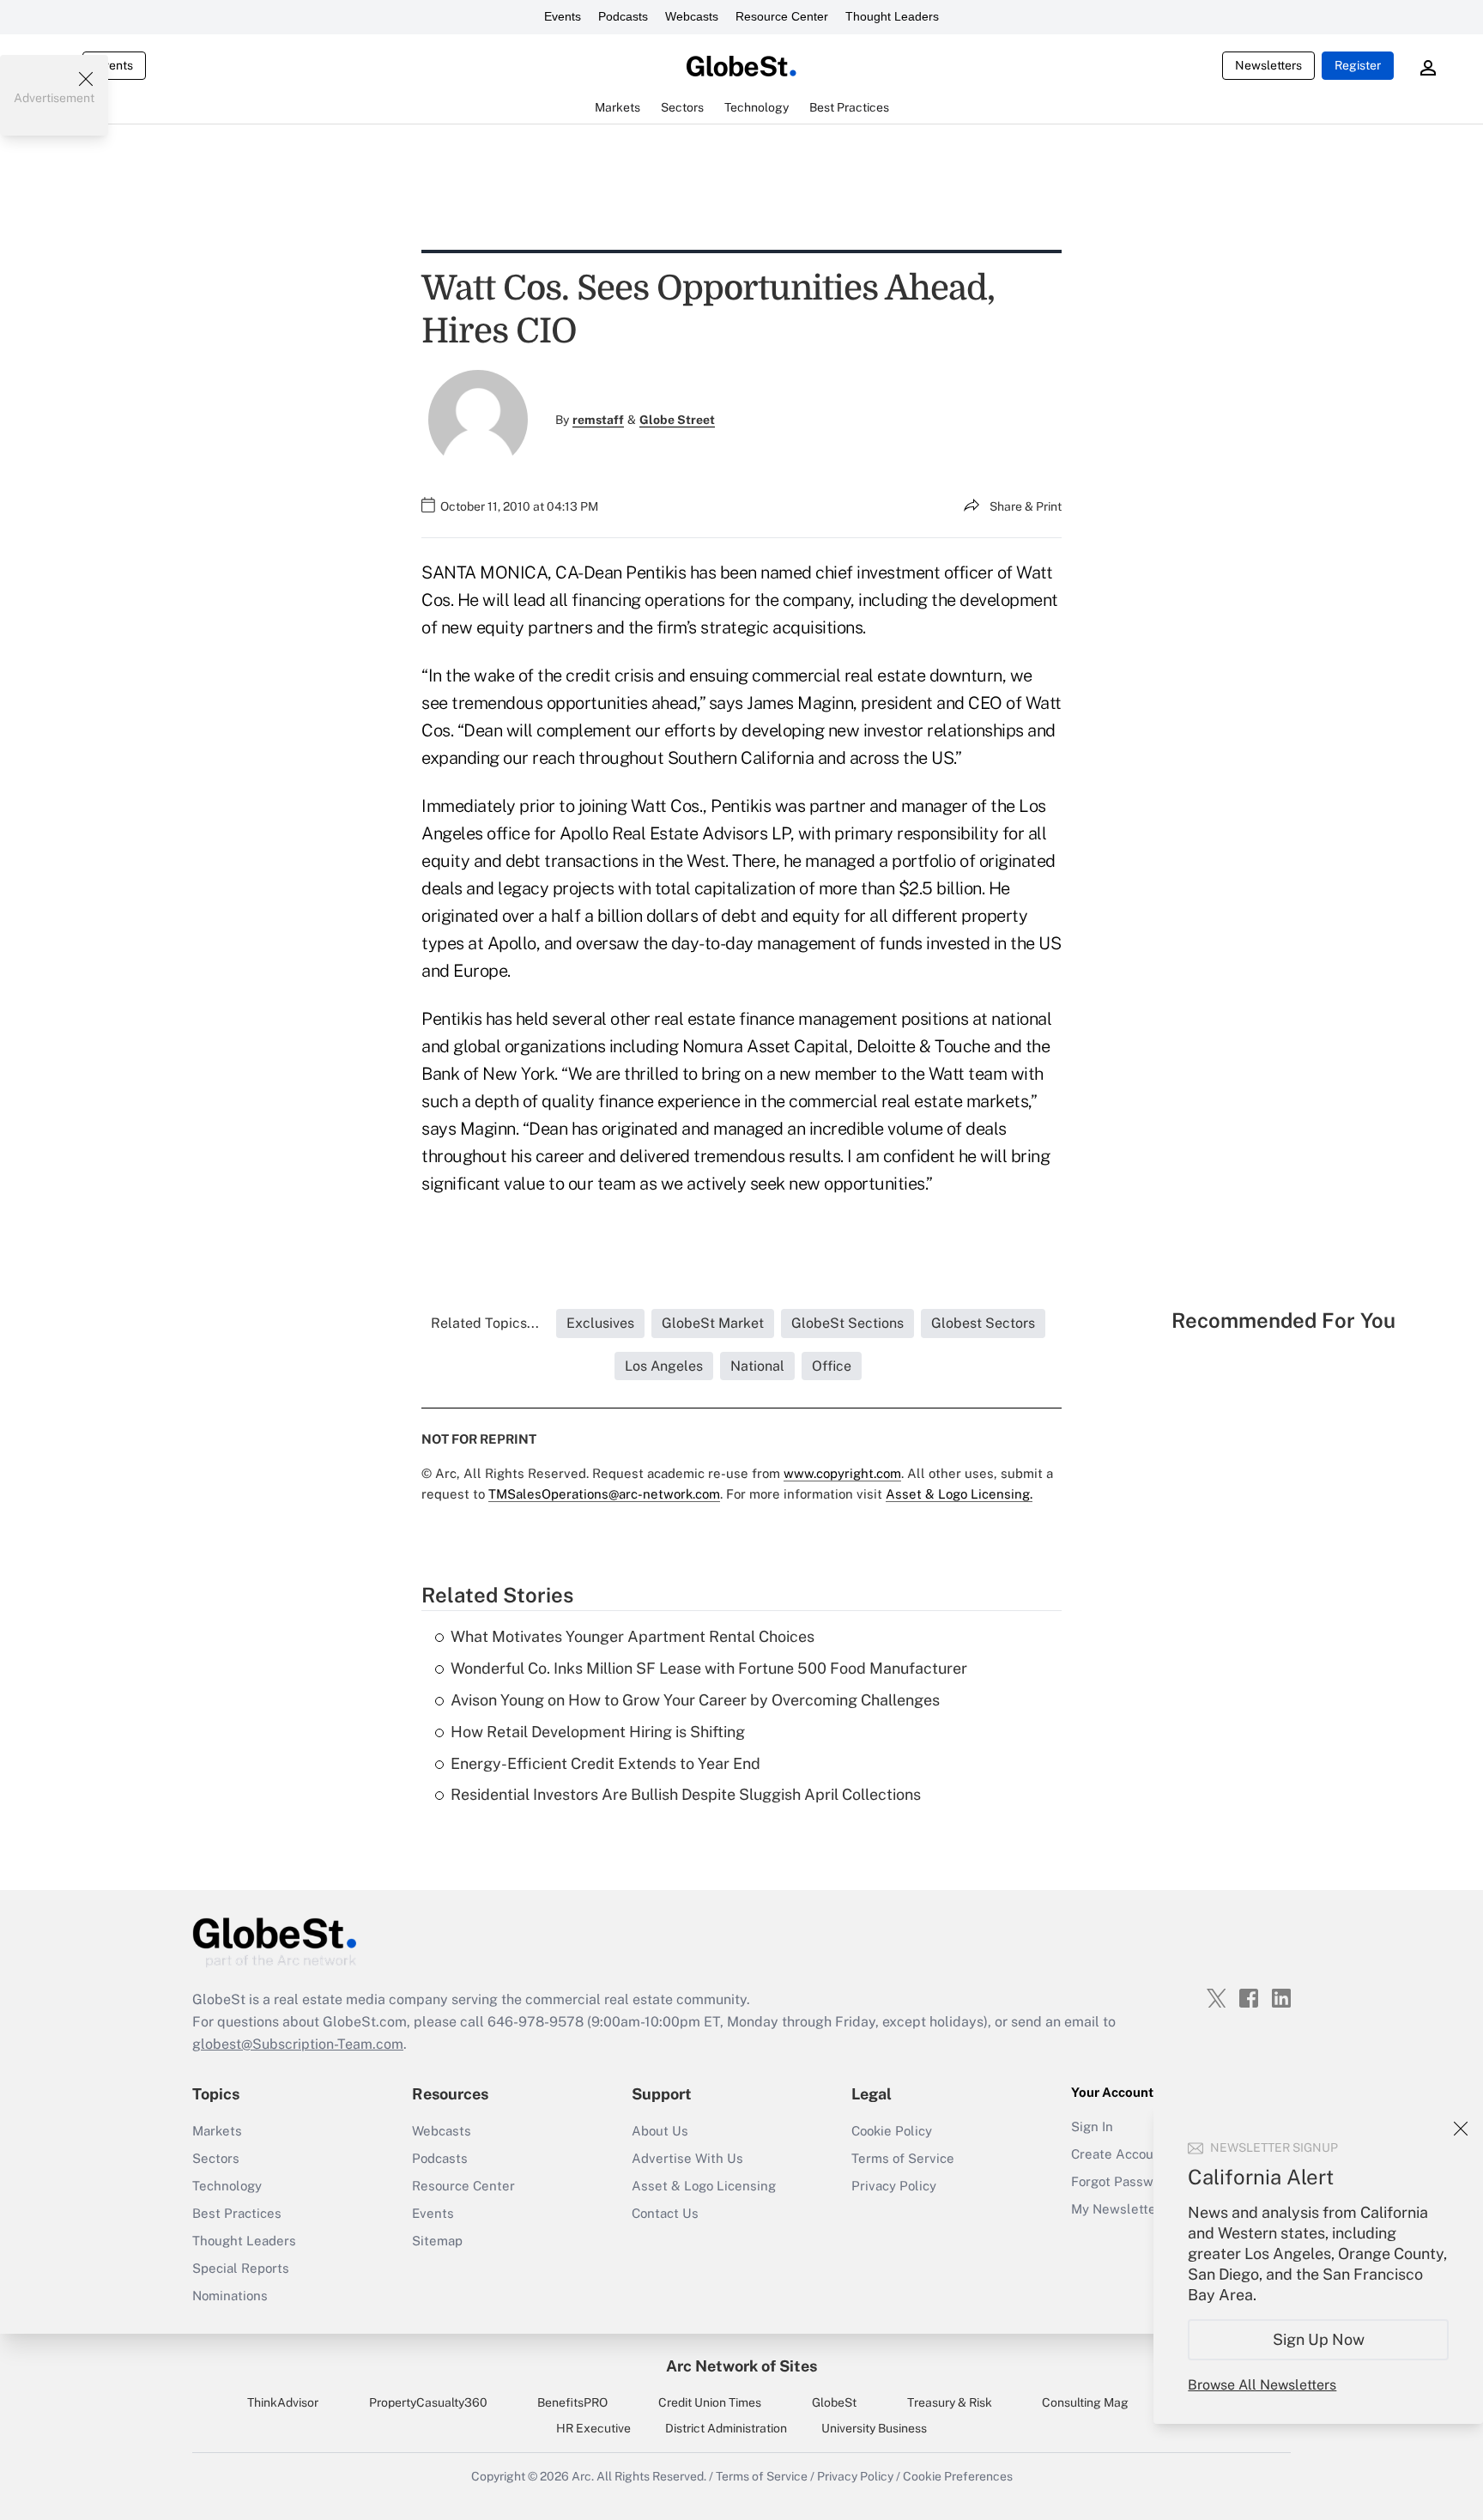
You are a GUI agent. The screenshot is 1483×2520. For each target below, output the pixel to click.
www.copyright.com (842, 1473)
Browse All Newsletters (1262, 2385)
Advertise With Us (687, 2158)
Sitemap (437, 2241)
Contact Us (665, 2213)
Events (563, 16)
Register (1358, 65)
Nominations (230, 2296)
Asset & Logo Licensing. (959, 1494)
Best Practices (237, 2213)
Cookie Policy (892, 2131)
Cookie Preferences (958, 2476)
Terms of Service (903, 2158)
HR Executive (593, 2428)
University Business (874, 2428)
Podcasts (623, 16)
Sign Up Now (1319, 2339)
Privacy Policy (894, 2186)
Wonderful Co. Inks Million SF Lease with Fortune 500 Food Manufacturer (709, 1668)
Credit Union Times (710, 2402)
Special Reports (241, 2268)
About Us (660, 2131)
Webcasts (692, 16)
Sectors (216, 2158)
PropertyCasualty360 (428, 2402)
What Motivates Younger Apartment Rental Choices (633, 1636)
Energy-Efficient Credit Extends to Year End (605, 1763)
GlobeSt (834, 2402)
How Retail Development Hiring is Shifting (598, 1732)
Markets (217, 2131)
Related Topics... (485, 1323)
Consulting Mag (1085, 2402)
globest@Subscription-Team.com (298, 2044)
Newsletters (1268, 65)
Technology (227, 2186)
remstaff (598, 420)
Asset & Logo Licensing (704, 2186)
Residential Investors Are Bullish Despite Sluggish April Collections (686, 1794)
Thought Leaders (892, 16)
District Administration (726, 2428)
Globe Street (677, 420)
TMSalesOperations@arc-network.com (604, 1494)
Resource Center (782, 16)
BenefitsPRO (572, 2402)
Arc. (583, 2476)
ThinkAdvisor (283, 2402)
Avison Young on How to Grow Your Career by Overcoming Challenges (695, 1700)
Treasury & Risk (950, 2402)
